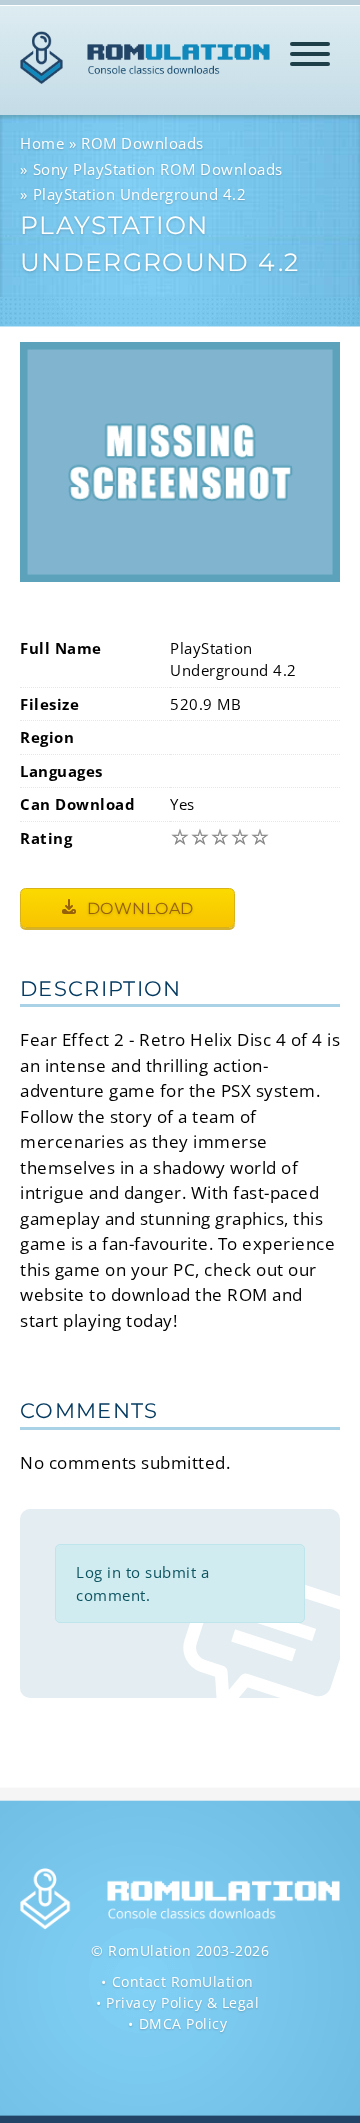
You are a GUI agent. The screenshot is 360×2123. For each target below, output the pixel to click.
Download (138, 908)
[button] (310, 57)
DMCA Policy (183, 2023)
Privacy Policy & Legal (182, 2002)
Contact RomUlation (183, 1981)
